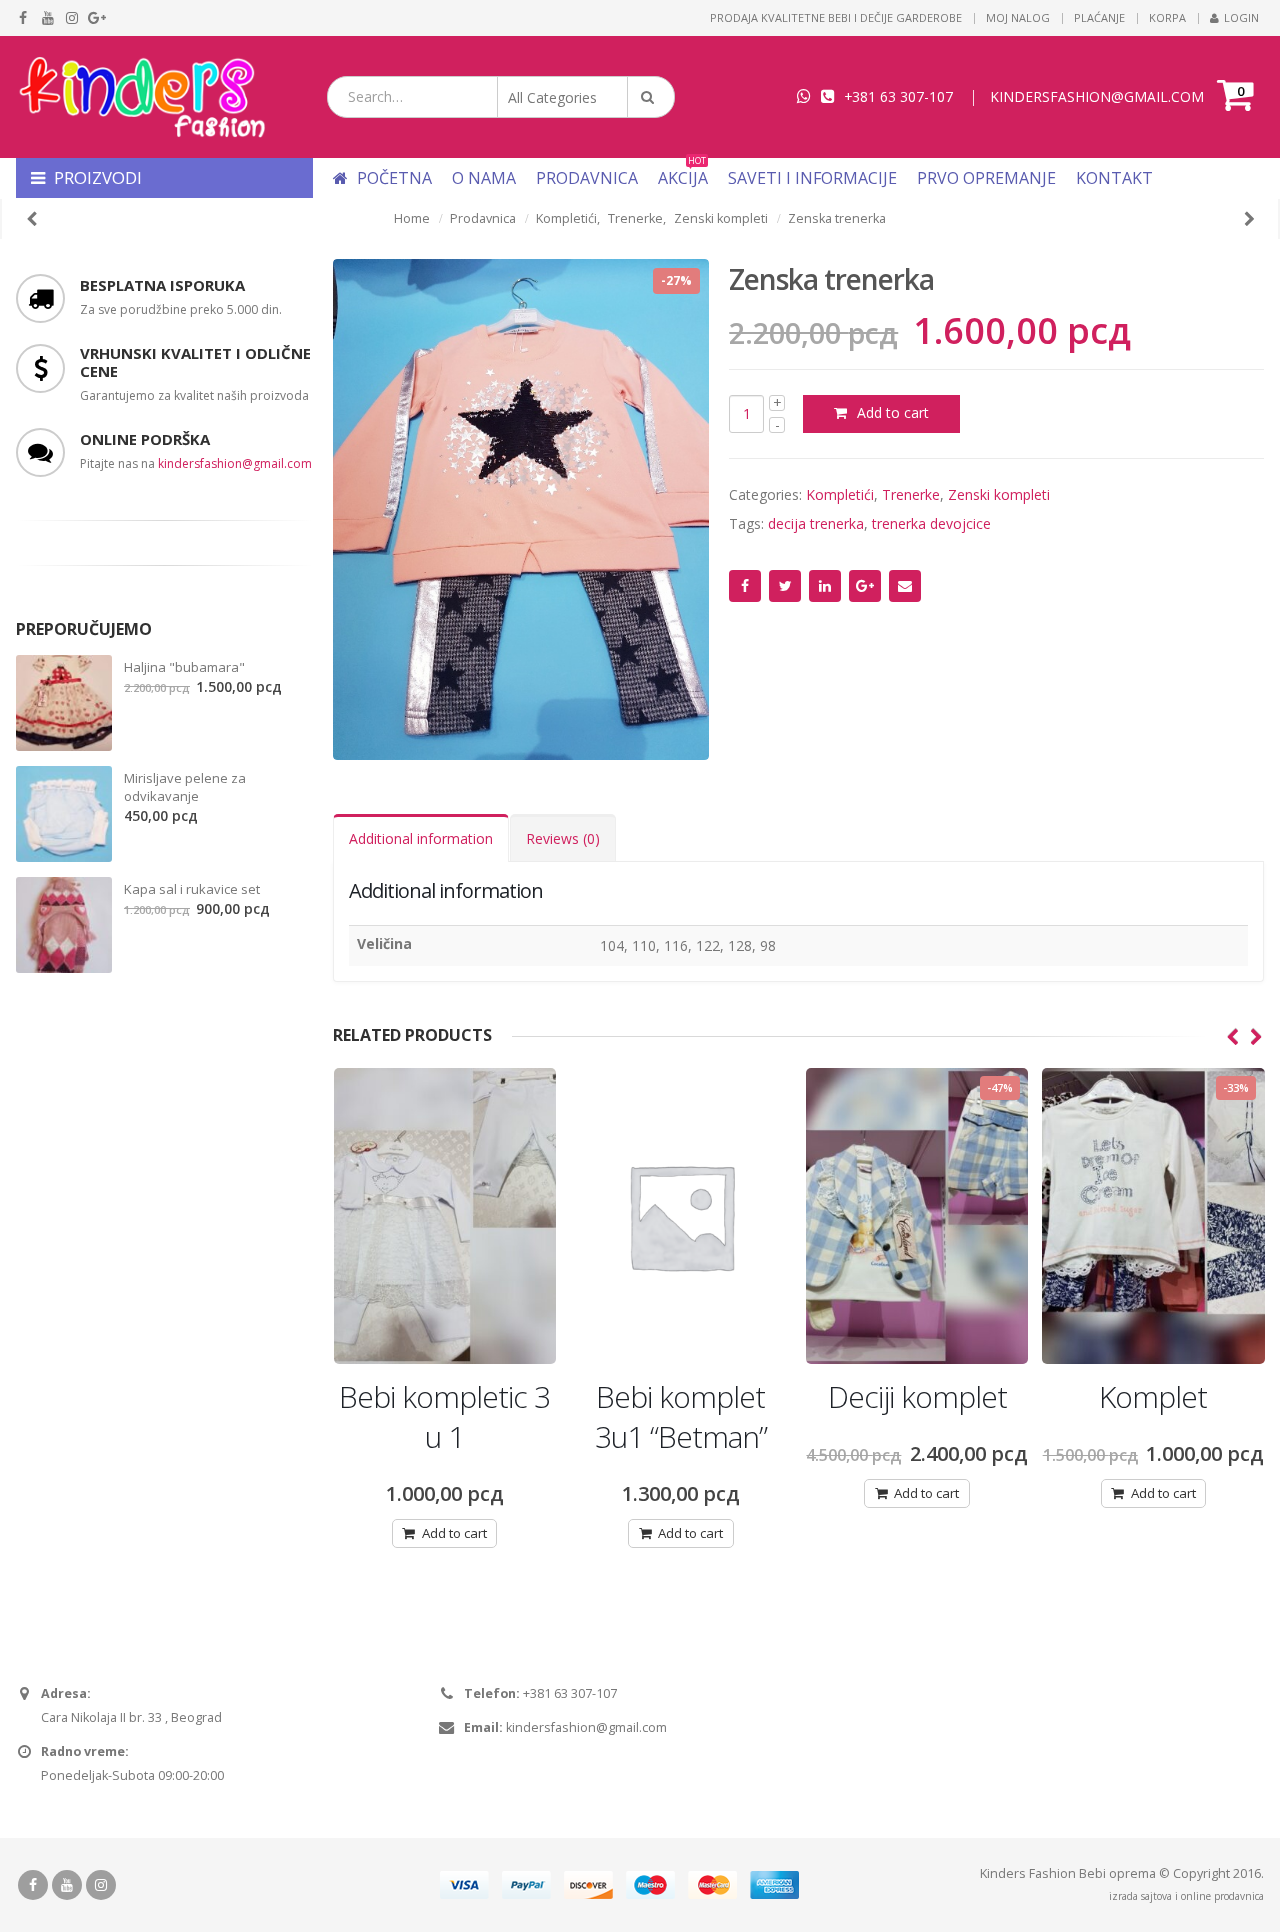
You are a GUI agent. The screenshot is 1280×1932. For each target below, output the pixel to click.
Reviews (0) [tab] (563, 838)
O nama (484, 178)
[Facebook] (23, 18)
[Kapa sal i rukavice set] (64, 925)
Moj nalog (1018, 17)
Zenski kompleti (999, 494)
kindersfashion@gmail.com (235, 463)
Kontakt (1114, 178)
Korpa (1167, 17)
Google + (865, 586)
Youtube (67, 1885)
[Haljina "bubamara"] (64, 703)
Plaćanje (1099, 17)
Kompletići (840, 494)
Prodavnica (587, 178)
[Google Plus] (97, 18)
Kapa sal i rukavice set (192, 889)
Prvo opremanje (986, 178)
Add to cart (893, 412)
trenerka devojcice (931, 523)
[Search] (651, 97)
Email (905, 586)
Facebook (745, 586)
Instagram (101, 1885)
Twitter (785, 586)
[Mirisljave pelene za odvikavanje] (64, 814)
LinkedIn (825, 586)
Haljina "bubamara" (184, 667)
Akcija (683, 178)
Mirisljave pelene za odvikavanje (185, 787)
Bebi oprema (1117, 1873)
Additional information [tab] (421, 838)
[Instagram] (72, 18)
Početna (392, 178)
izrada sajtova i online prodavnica (1186, 1896)
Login (1241, 17)
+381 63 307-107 (898, 96)
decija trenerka (816, 523)
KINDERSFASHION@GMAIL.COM (1097, 96)
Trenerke (911, 494)
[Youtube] (48, 18)
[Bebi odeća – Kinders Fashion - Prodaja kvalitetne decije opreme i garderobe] (141, 97)
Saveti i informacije (812, 178)
